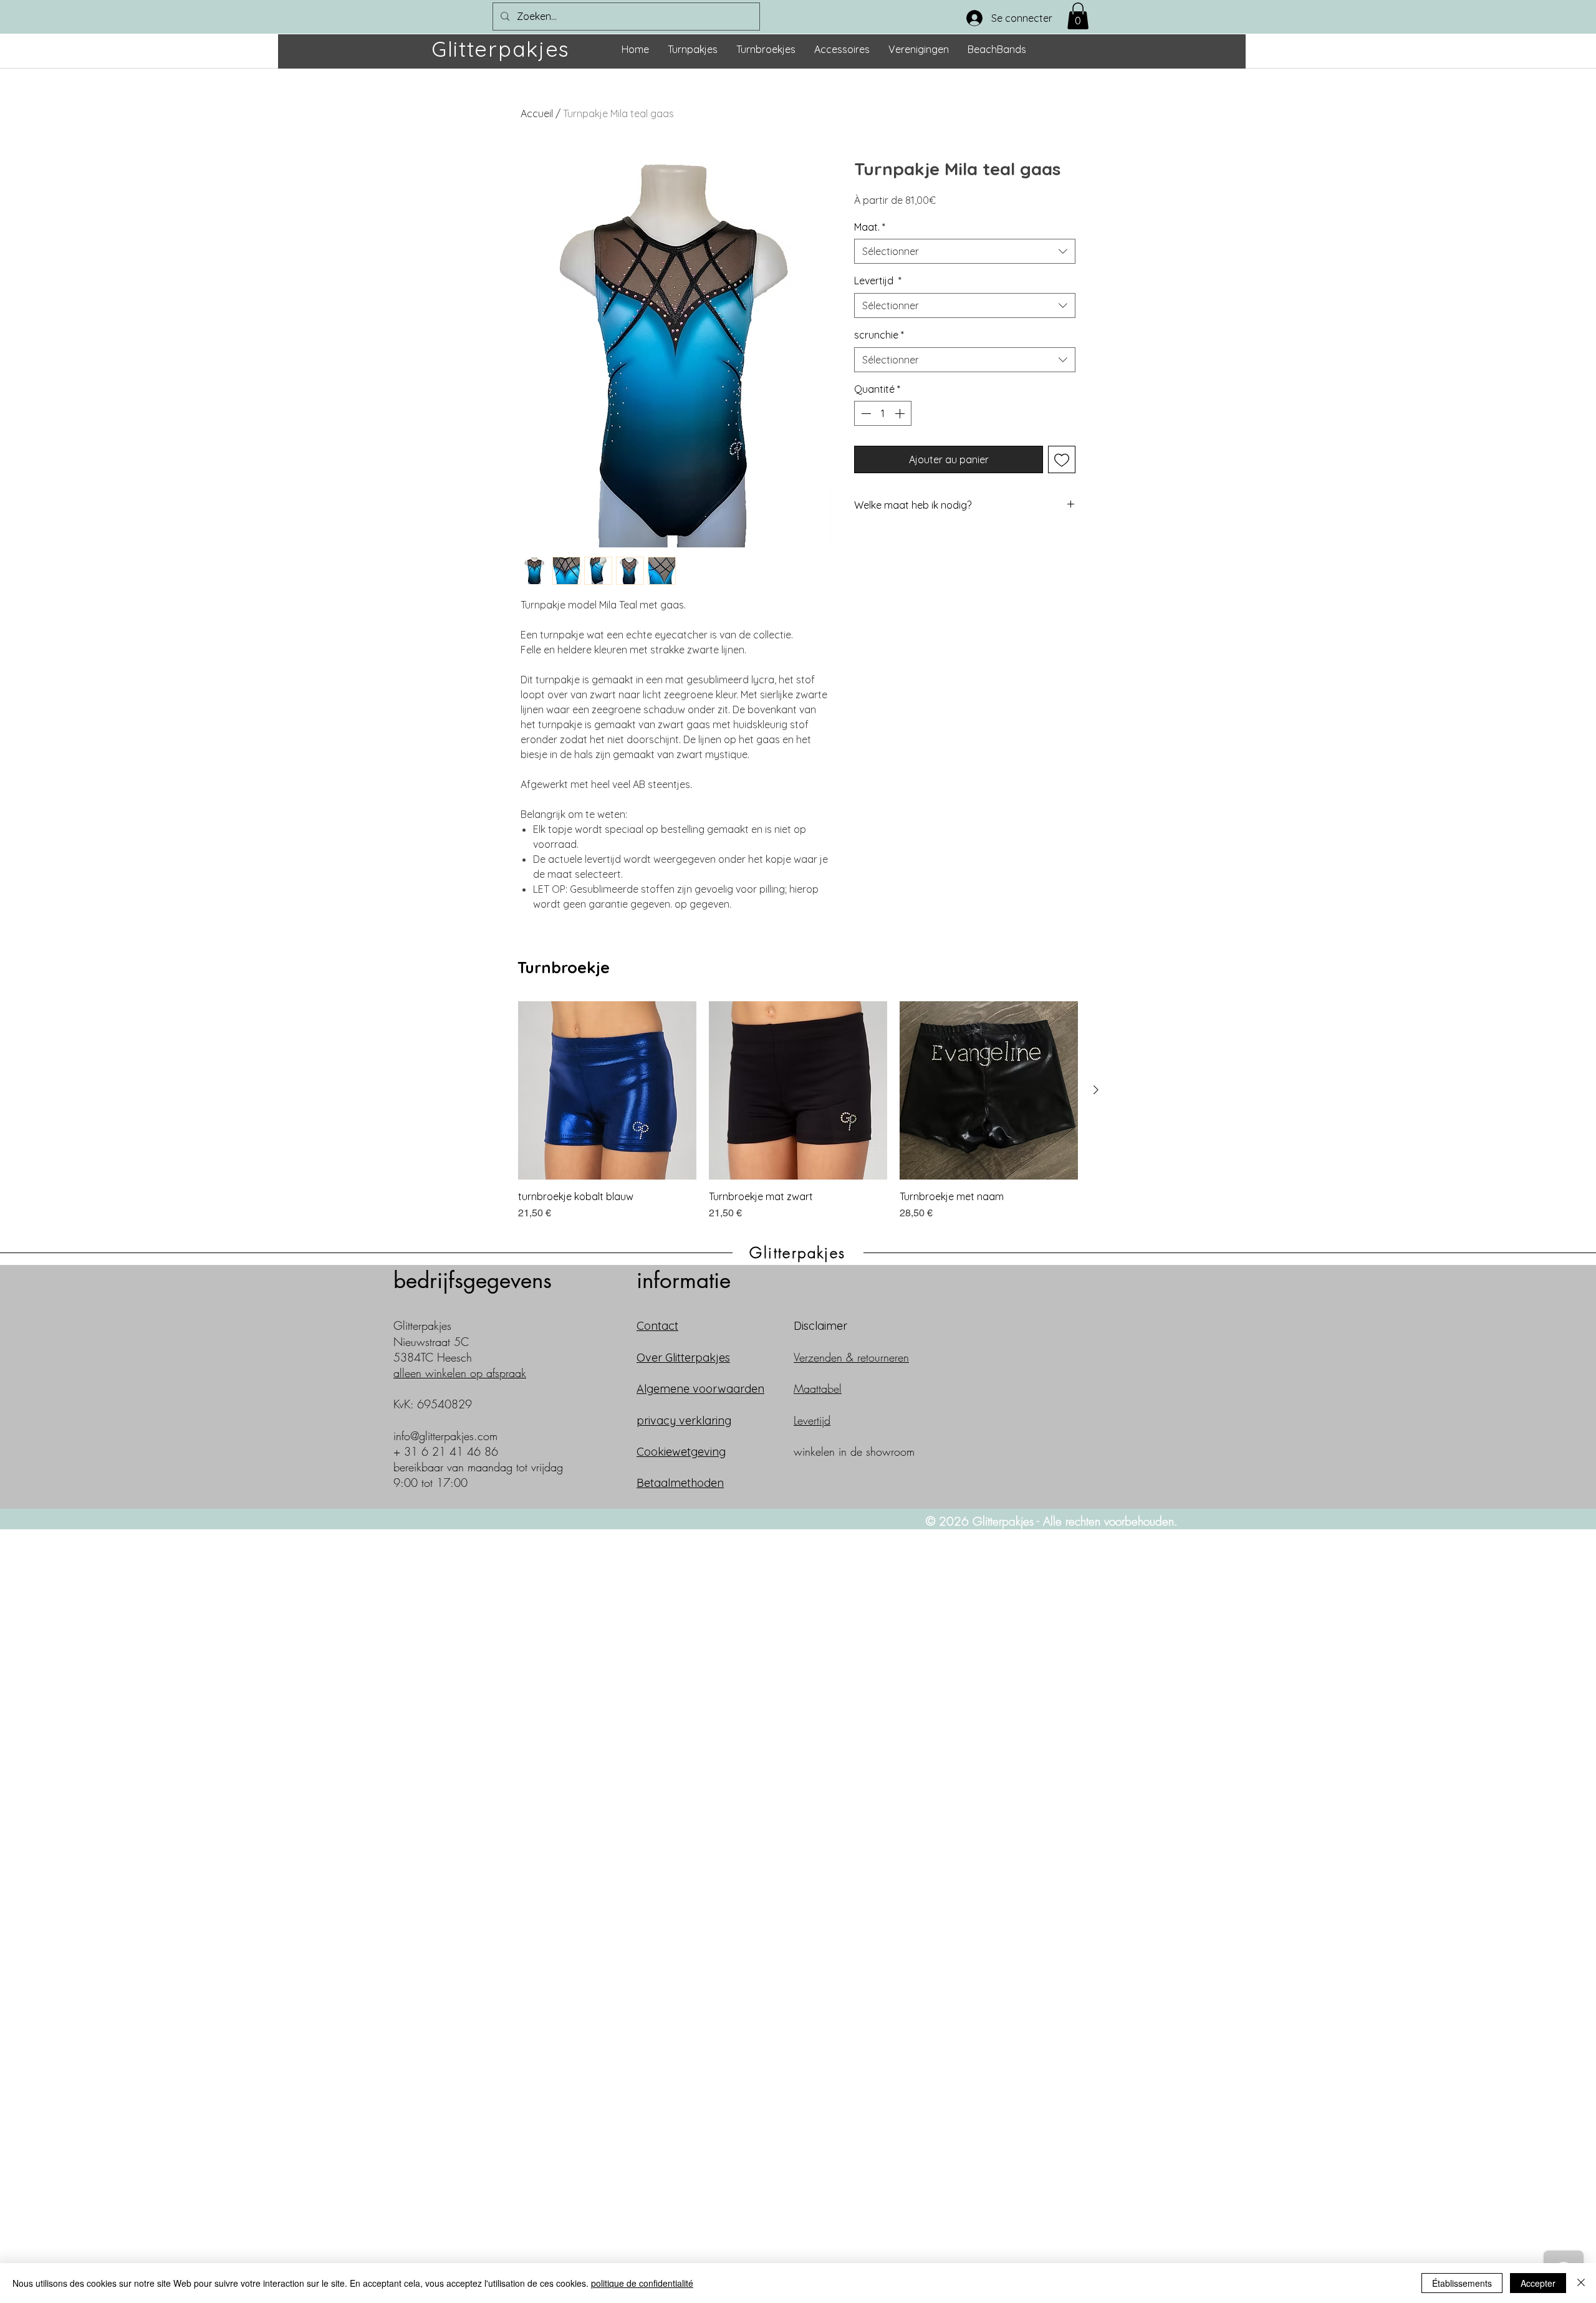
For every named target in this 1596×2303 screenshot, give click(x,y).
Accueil (537, 113)
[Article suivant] (1096, 1090)
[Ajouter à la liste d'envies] (1062, 459)
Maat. (870, 227)
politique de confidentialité (642, 2283)
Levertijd (878, 281)
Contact (657, 1326)
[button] (1078, 16)
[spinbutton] (883, 413)
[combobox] (965, 251)
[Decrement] (865, 413)
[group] (798, 1111)
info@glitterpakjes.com (445, 1436)
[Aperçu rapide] (607, 1090)
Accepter (1538, 2283)
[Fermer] (1581, 2283)
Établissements (1462, 2283)
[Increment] (901, 413)
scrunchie (879, 335)
